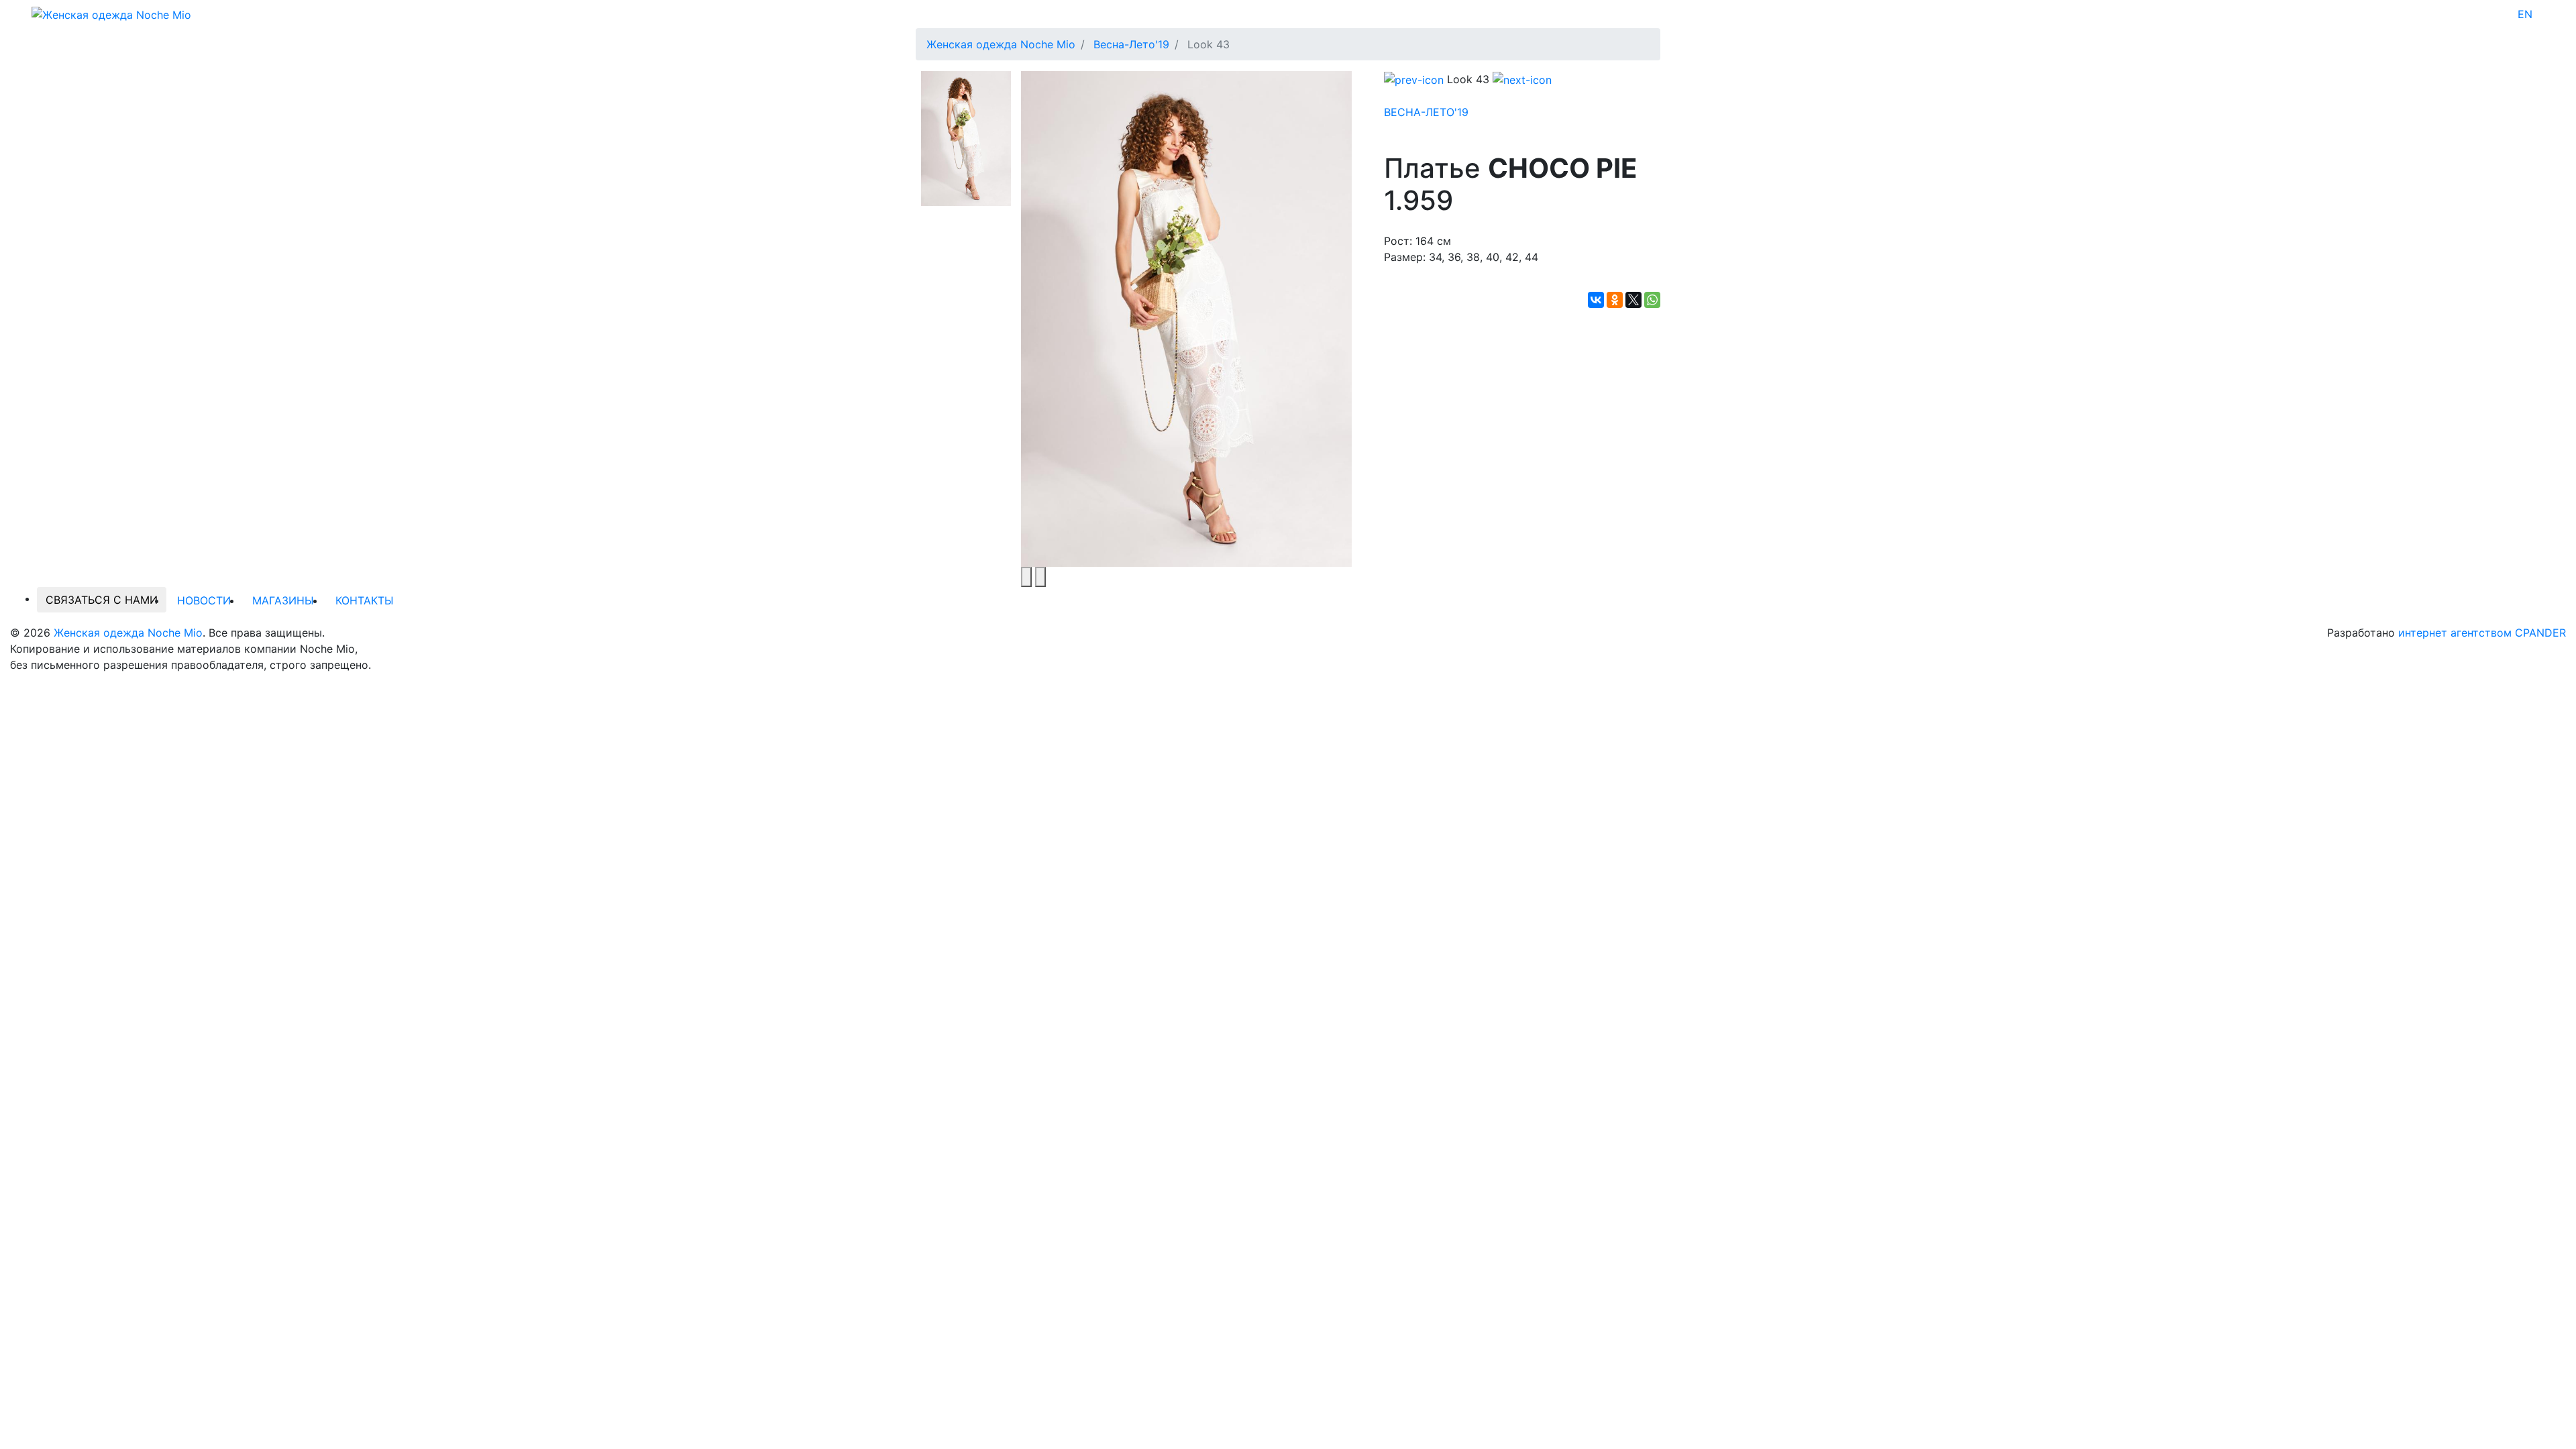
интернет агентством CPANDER (2482, 633)
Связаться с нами (102, 600)
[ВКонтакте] (1596, 300)
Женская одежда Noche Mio (128, 633)
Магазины (283, 600)
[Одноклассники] (1615, 300)
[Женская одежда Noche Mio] (111, 13)
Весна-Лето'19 (1426, 112)
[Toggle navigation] (2541, 14)
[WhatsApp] (1652, 300)
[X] (1633, 300)
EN (2525, 14)
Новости (204, 600)
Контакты (365, 600)
